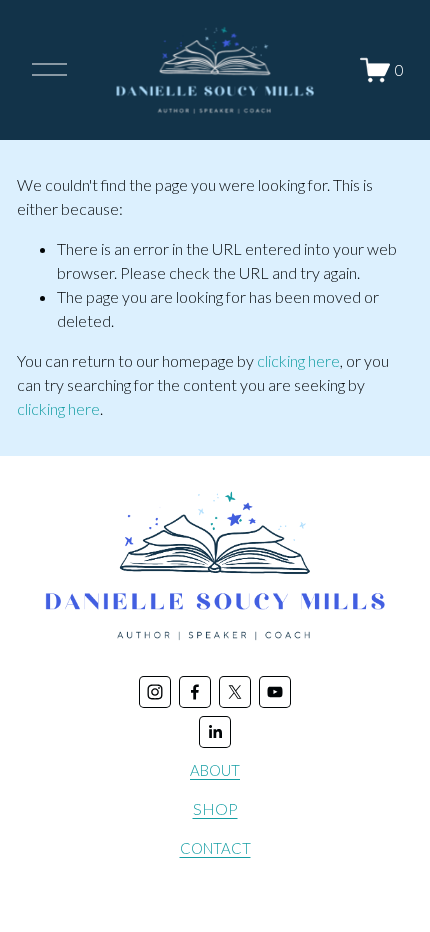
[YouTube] (275, 692)
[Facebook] (195, 692)
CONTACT (215, 848)
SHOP (215, 808)
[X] (235, 692)
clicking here (298, 360)
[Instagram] (155, 692)
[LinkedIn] (215, 732)
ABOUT (215, 770)
